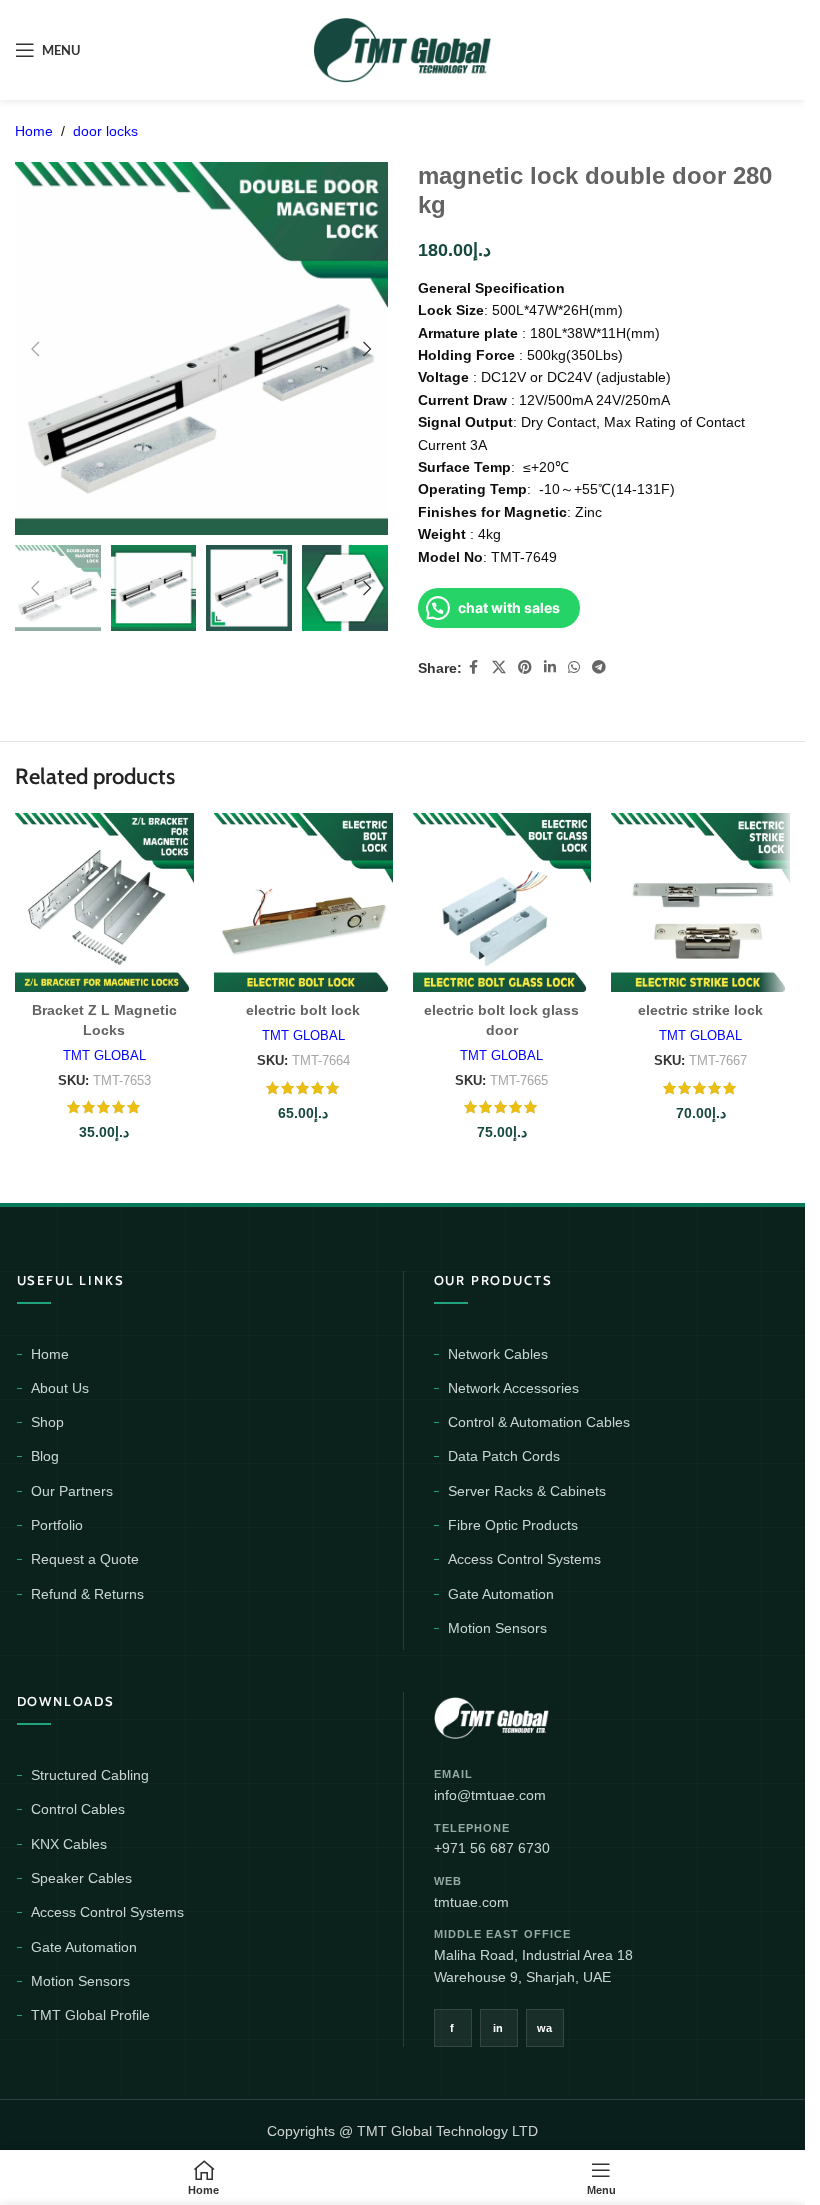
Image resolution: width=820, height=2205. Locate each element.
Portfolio (57, 1525)
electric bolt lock (303, 1010)
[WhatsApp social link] (574, 667)
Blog (45, 1456)
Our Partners (72, 1491)
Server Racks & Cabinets (527, 1491)
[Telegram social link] (599, 667)
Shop (47, 1422)
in (498, 2028)
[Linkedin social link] (550, 667)
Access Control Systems (524, 1559)
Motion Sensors (497, 1628)
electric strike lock (700, 1010)
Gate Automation (501, 1594)
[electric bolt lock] (303, 902)
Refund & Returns (87, 1594)
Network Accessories (513, 1388)
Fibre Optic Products (513, 1525)
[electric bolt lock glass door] (502, 902)
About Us (60, 1388)
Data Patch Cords (504, 1456)
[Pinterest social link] (525, 667)
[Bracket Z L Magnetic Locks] (104, 902)
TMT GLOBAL (104, 1055)
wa (545, 2028)
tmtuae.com (471, 1902)
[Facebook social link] (474, 667)
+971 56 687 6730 (492, 1848)
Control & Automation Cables (539, 1422)
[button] (35, 349)
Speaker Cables (81, 1878)
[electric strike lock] (700, 902)
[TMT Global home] (536, 1715)
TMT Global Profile (90, 2015)
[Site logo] (403, 49)
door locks (105, 131)
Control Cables (78, 1809)
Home (34, 131)
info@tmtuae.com (490, 1795)
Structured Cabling (90, 1775)
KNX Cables (69, 1844)
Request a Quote (85, 1559)
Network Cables (498, 1354)
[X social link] (499, 667)
